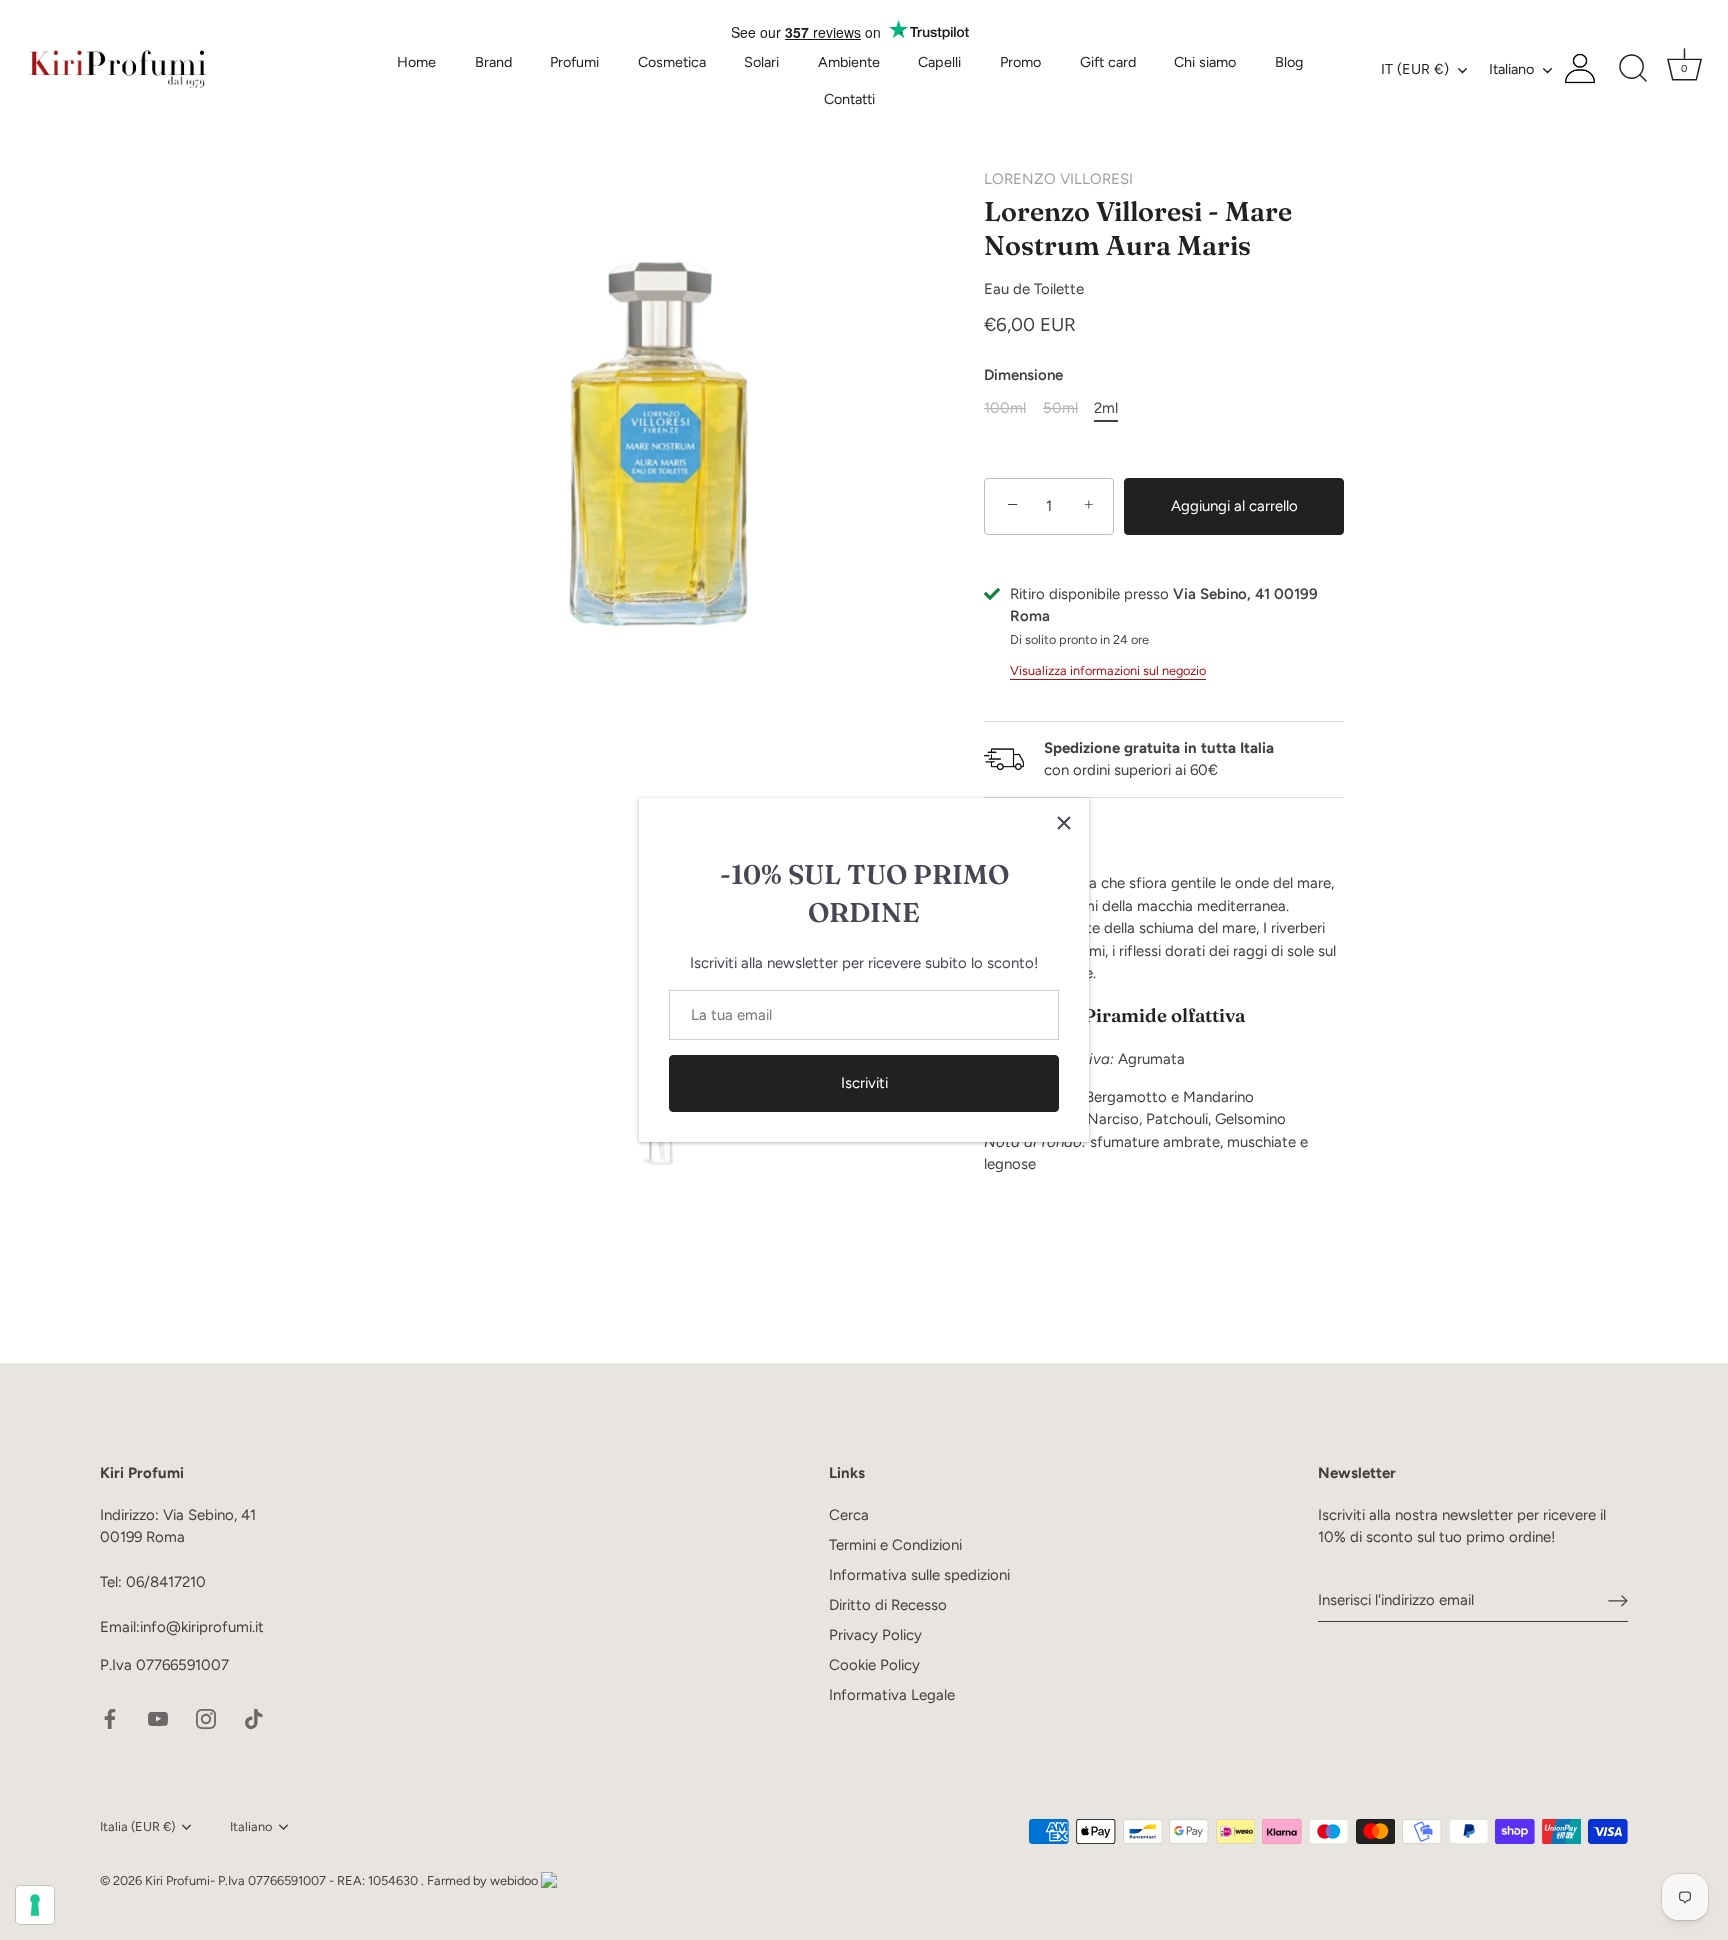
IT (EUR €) (1415, 69)
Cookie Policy (874, 1665)
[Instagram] (206, 1717)
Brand (493, 62)
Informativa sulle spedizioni (919, 1575)
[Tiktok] (254, 1717)
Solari (761, 62)
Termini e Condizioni (895, 1545)
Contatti (849, 99)
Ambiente (849, 62)
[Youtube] (158, 1717)
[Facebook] (110, 1717)
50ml (1060, 408)
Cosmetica (672, 62)
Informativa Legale (892, 1695)
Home (416, 62)
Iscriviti (864, 1083)
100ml (1005, 408)
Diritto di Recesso (888, 1605)
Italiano (1511, 69)
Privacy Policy (875, 1635)
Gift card (1108, 62)
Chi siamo (1205, 62)
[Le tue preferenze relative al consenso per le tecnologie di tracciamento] (35, 1905)
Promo (1020, 62)
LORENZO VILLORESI (1058, 179)
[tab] (1164, 1024)
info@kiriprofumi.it (202, 1627)
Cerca (849, 1515)
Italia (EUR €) (137, 1826)
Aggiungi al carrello (1234, 506)
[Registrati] (1618, 1600)
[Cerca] (1633, 69)
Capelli (939, 62)
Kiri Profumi (177, 1880)
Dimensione (1023, 375)
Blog (1289, 62)
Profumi (574, 62)
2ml (1106, 408)
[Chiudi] (1064, 823)
